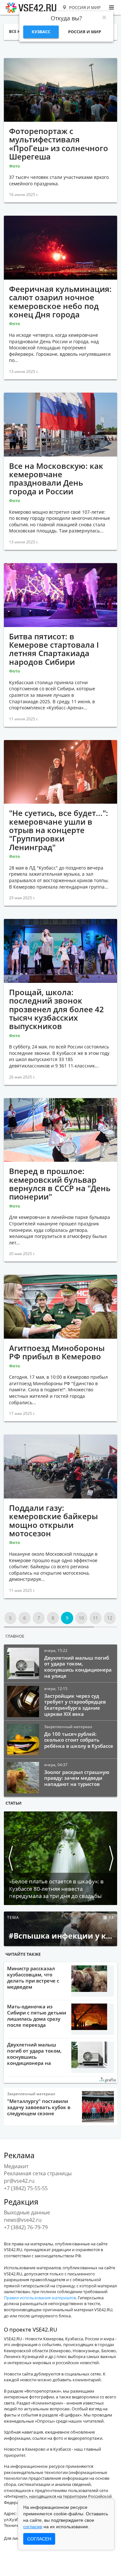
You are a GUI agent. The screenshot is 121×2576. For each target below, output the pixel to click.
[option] (60, 1858)
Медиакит (16, 2166)
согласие (33, 2527)
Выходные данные (27, 2212)
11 (96, 1618)
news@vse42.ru (23, 2220)
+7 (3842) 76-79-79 (26, 2227)
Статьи (14, 1803)
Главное (15, 1636)
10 (81, 1618)
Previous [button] (10, 1858)
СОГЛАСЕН (39, 2539)
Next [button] (111, 1858)
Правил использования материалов (40, 2298)
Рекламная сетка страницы (38, 2173)
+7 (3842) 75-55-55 (26, 2188)
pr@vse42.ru (19, 2181)
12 (110, 1618)
